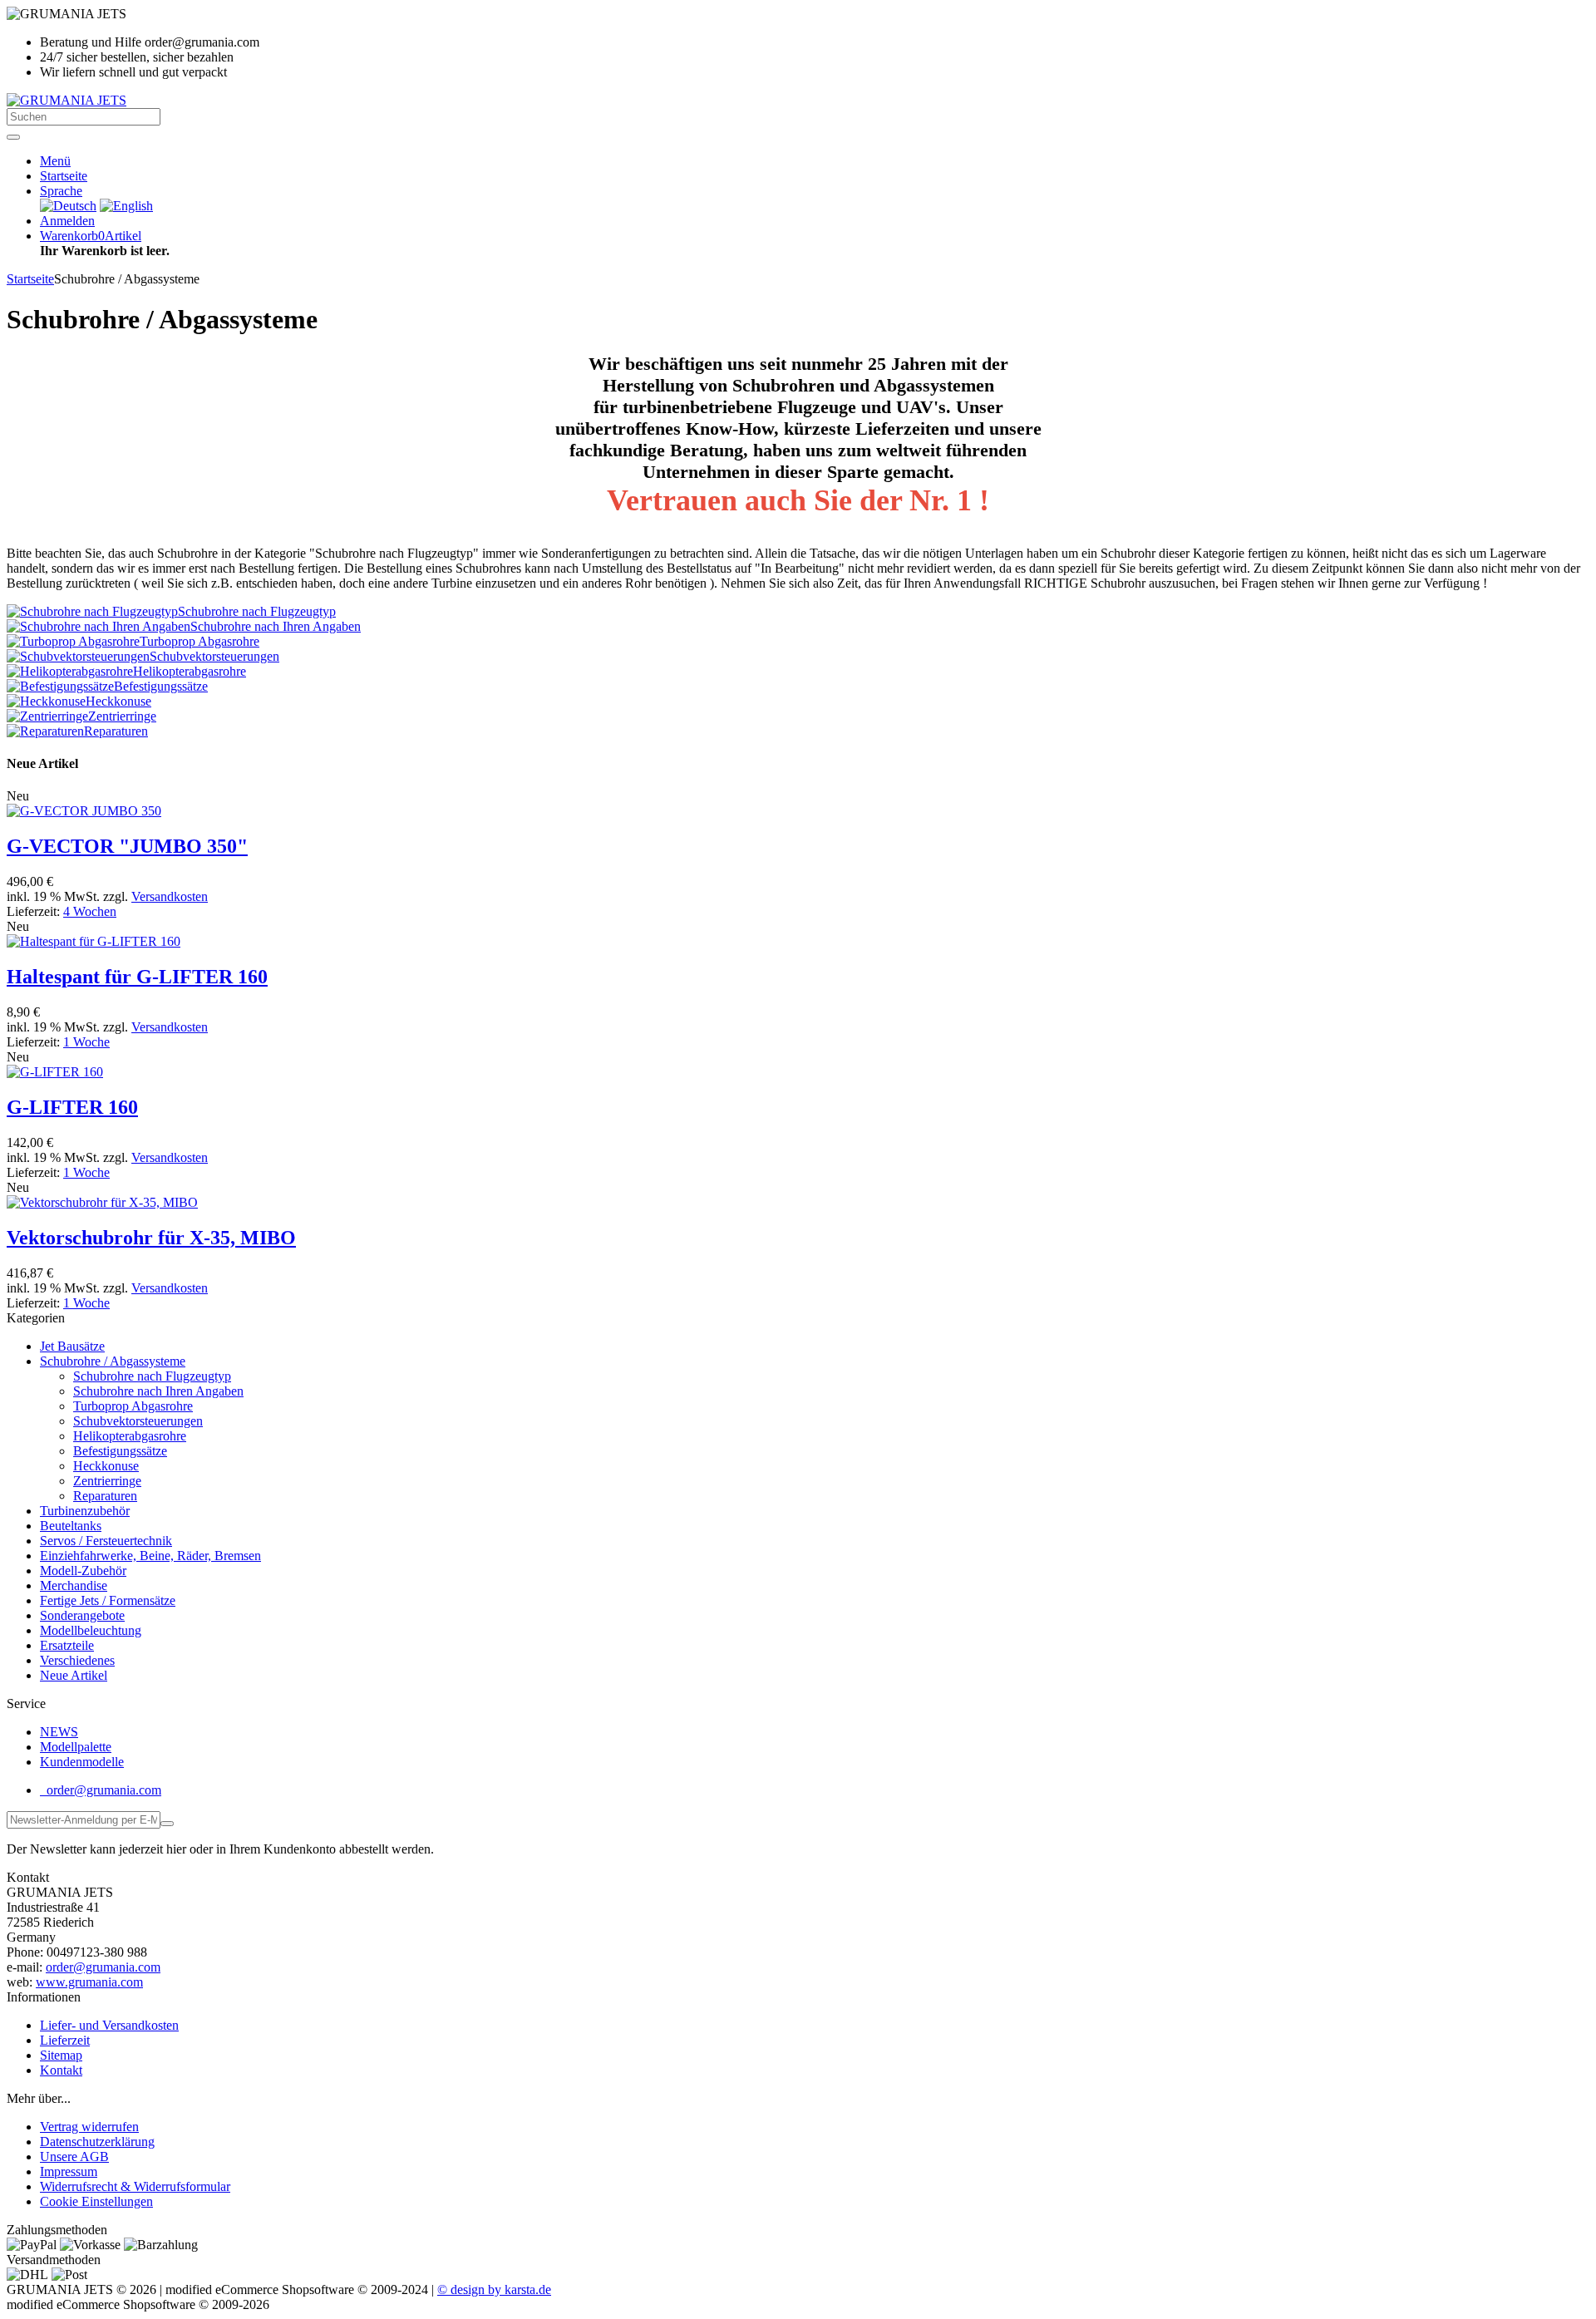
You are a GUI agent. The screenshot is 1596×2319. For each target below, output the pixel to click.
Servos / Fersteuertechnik (106, 1541)
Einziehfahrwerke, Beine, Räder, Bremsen (150, 1556)
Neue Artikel (74, 1675)
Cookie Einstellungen (96, 2201)
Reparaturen (105, 1496)
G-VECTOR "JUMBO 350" (127, 846)
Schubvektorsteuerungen (138, 1421)
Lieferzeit (65, 2040)
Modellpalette (76, 1747)
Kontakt (61, 2070)
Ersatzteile (67, 1645)
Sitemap (61, 2055)
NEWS (59, 1732)
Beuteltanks (71, 1526)
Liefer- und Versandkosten (109, 2025)
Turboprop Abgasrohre (133, 1406)
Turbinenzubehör (85, 1511)
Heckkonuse (106, 1466)
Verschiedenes (77, 1660)
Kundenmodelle (82, 1762)
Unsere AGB (74, 2157)
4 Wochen (90, 911)
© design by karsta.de (494, 2289)
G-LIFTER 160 (72, 1107)
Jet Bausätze (72, 1346)
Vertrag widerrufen (89, 2127)
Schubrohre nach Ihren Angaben (158, 1391)
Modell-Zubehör (83, 1571)
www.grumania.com (89, 1982)
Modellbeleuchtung (91, 1630)
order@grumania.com (102, 1790)
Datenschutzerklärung (97, 2142)
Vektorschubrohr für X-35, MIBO (151, 1238)
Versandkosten (170, 896)
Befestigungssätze (120, 1451)
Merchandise (74, 1585)
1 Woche (86, 1042)
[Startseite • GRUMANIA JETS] (66, 100)
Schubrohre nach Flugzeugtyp (152, 1376)
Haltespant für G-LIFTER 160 (137, 977)
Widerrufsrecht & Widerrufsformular (135, 2186)
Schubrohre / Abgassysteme (113, 1361)
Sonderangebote (82, 1615)
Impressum (69, 2171)
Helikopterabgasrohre (130, 1436)
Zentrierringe (107, 1481)
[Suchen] (13, 137)
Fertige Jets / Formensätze (108, 1600)
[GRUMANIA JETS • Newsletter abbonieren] (167, 1824)
